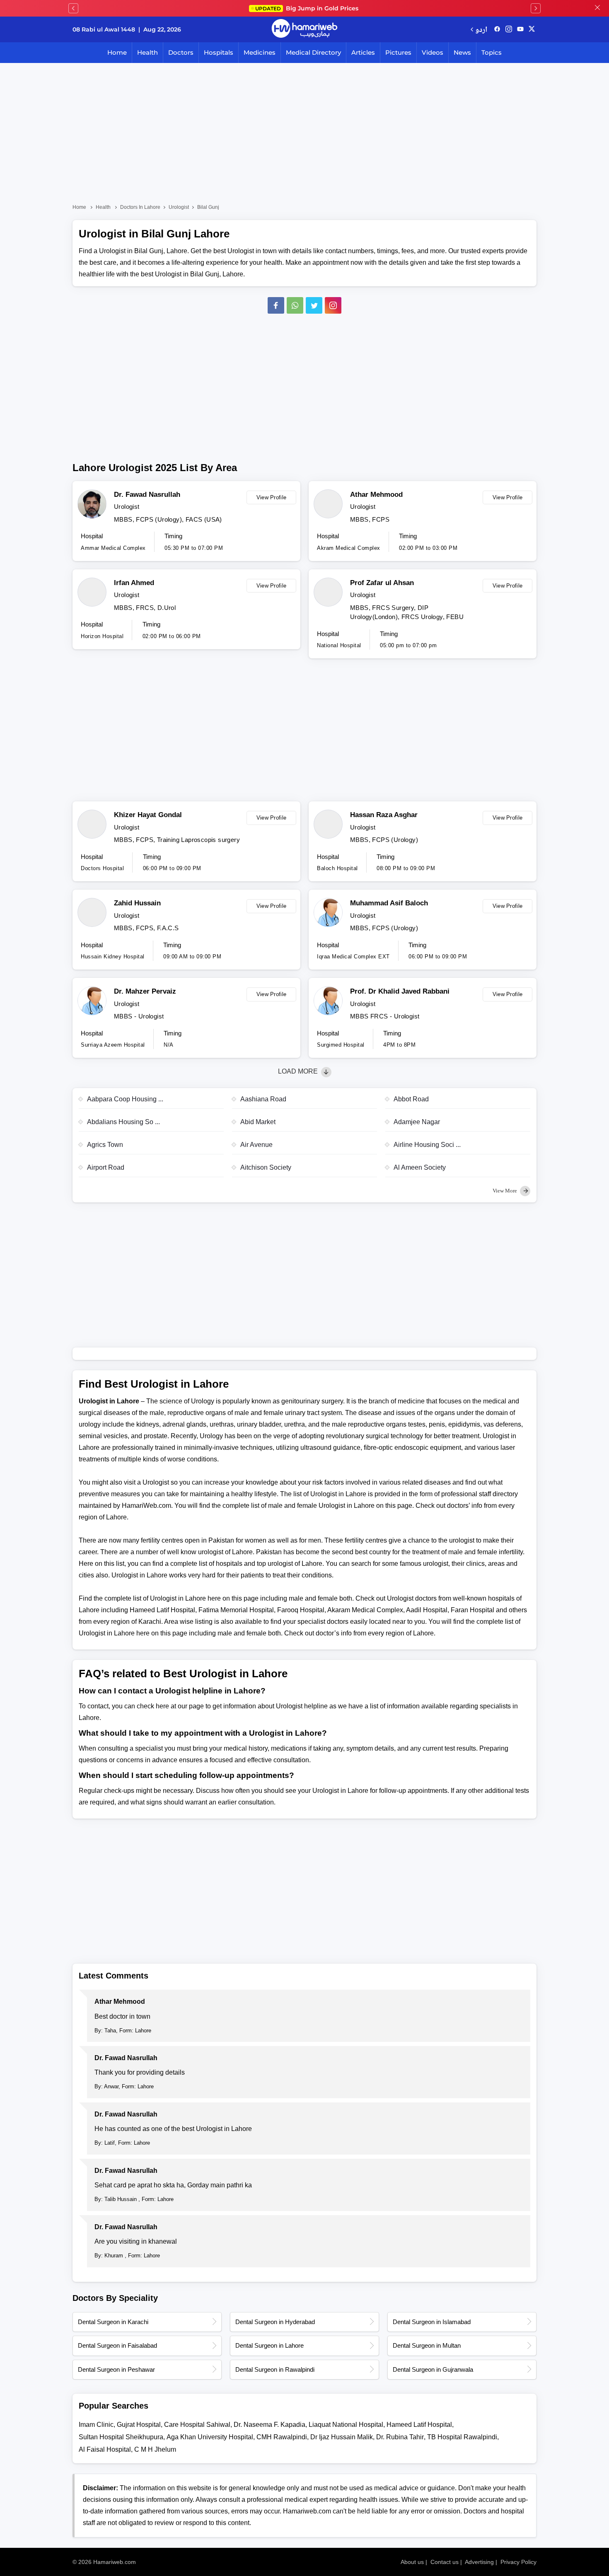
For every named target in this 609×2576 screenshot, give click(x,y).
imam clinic (96, 2425)
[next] (536, 8)
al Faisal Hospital (105, 2449)
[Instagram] (509, 29)
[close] (597, 8)
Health (147, 52)
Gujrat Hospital (139, 2425)
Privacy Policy (518, 2562)
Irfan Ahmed (134, 583)
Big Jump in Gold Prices (308, 8)
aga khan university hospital (210, 2437)
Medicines (260, 52)
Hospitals (219, 52)
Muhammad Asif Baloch (389, 903)
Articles (363, 52)
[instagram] (333, 305)
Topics (492, 52)
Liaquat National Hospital (346, 2425)
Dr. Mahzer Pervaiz (145, 991)
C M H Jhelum (155, 2449)
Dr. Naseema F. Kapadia (269, 2425)
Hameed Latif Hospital (419, 2425)
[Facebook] (276, 305)
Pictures (398, 52)
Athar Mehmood (376, 495)
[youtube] (520, 29)
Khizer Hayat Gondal (148, 815)
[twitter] (532, 29)
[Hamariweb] (304, 29)
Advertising (479, 2562)
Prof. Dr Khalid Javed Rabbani (400, 991)
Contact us (445, 2562)
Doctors (181, 52)
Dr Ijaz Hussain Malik (342, 2437)
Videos (433, 52)
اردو (481, 29)
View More (505, 1191)
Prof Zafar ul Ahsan (382, 583)
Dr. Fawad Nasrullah (147, 495)
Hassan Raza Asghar (384, 815)
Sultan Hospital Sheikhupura (121, 2437)
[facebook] (497, 29)
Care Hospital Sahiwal (197, 2425)
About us (412, 2562)
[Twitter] (314, 305)
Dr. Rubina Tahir (400, 2437)
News (462, 52)
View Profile (272, 497)
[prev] (73, 8)
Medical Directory (313, 52)
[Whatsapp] (295, 305)
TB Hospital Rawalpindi (462, 2437)
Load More (299, 1071)
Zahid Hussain (137, 903)
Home (117, 52)
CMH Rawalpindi (282, 2437)
